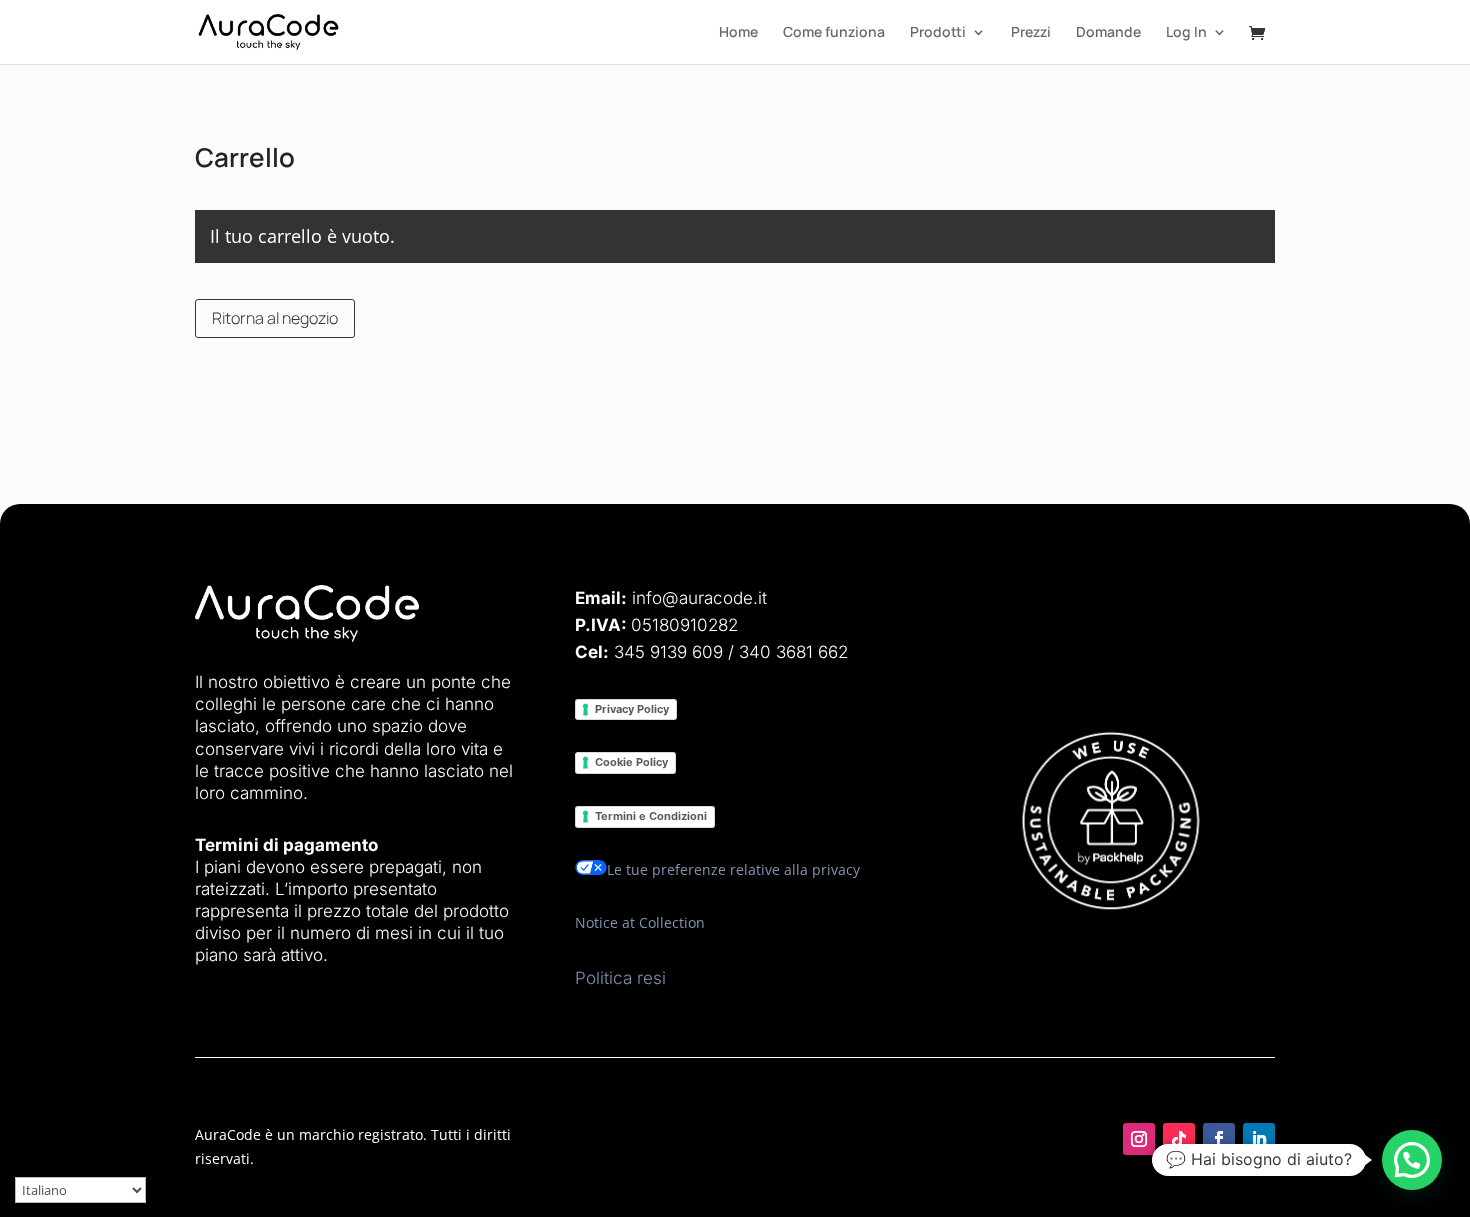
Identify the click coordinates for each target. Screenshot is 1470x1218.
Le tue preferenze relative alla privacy (733, 869)
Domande (1108, 33)
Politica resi (620, 978)
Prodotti (938, 33)
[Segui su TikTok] (1179, 1139)
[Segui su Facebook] (1219, 1139)
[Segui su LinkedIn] (1259, 1139)
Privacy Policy (632, 709)
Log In (1186, 33)
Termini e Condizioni (651, 816)
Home (738, 33)
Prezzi (1031, 33)
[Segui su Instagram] (1139, 1139)
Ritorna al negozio (275, 318)
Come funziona (834, 33)
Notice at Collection (640, 922)
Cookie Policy (631, 762)
